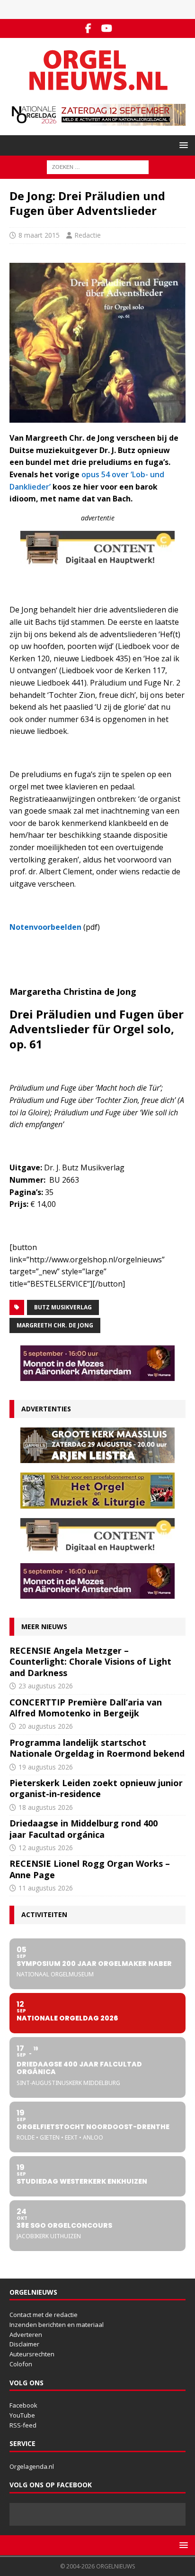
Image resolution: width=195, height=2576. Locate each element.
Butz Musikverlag (63, 1307)
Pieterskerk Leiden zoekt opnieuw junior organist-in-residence (96, 1788)
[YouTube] (107, 28)
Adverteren (26, 2335)
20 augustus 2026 (46, 1726)
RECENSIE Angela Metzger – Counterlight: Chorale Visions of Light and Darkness (90, 1662)
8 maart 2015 (39, 235)
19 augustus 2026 (46, 1767)
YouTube (22, 2415)
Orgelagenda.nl (32, 2466)
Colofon (21, 2364)
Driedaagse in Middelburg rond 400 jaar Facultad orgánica (84, 1829)
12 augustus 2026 (46, 1848)
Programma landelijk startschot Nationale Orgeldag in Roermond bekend (97, 1748)
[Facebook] (88, 28)
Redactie (88, 235)
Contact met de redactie (44, 2315)
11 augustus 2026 (46, 1888)
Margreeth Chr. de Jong (55, 1325)
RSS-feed (23, 2425)
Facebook (23, 2405)
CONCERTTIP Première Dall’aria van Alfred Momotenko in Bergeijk (86, 1708)
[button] (182, 145)
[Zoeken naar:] (98, 166)
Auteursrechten (32, 2354)
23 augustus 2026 (46, 1686)
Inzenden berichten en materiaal (57, 2325)
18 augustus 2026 (46, 1807)
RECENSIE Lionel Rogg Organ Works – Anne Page (90, 1869)
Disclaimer (24, 2344)
